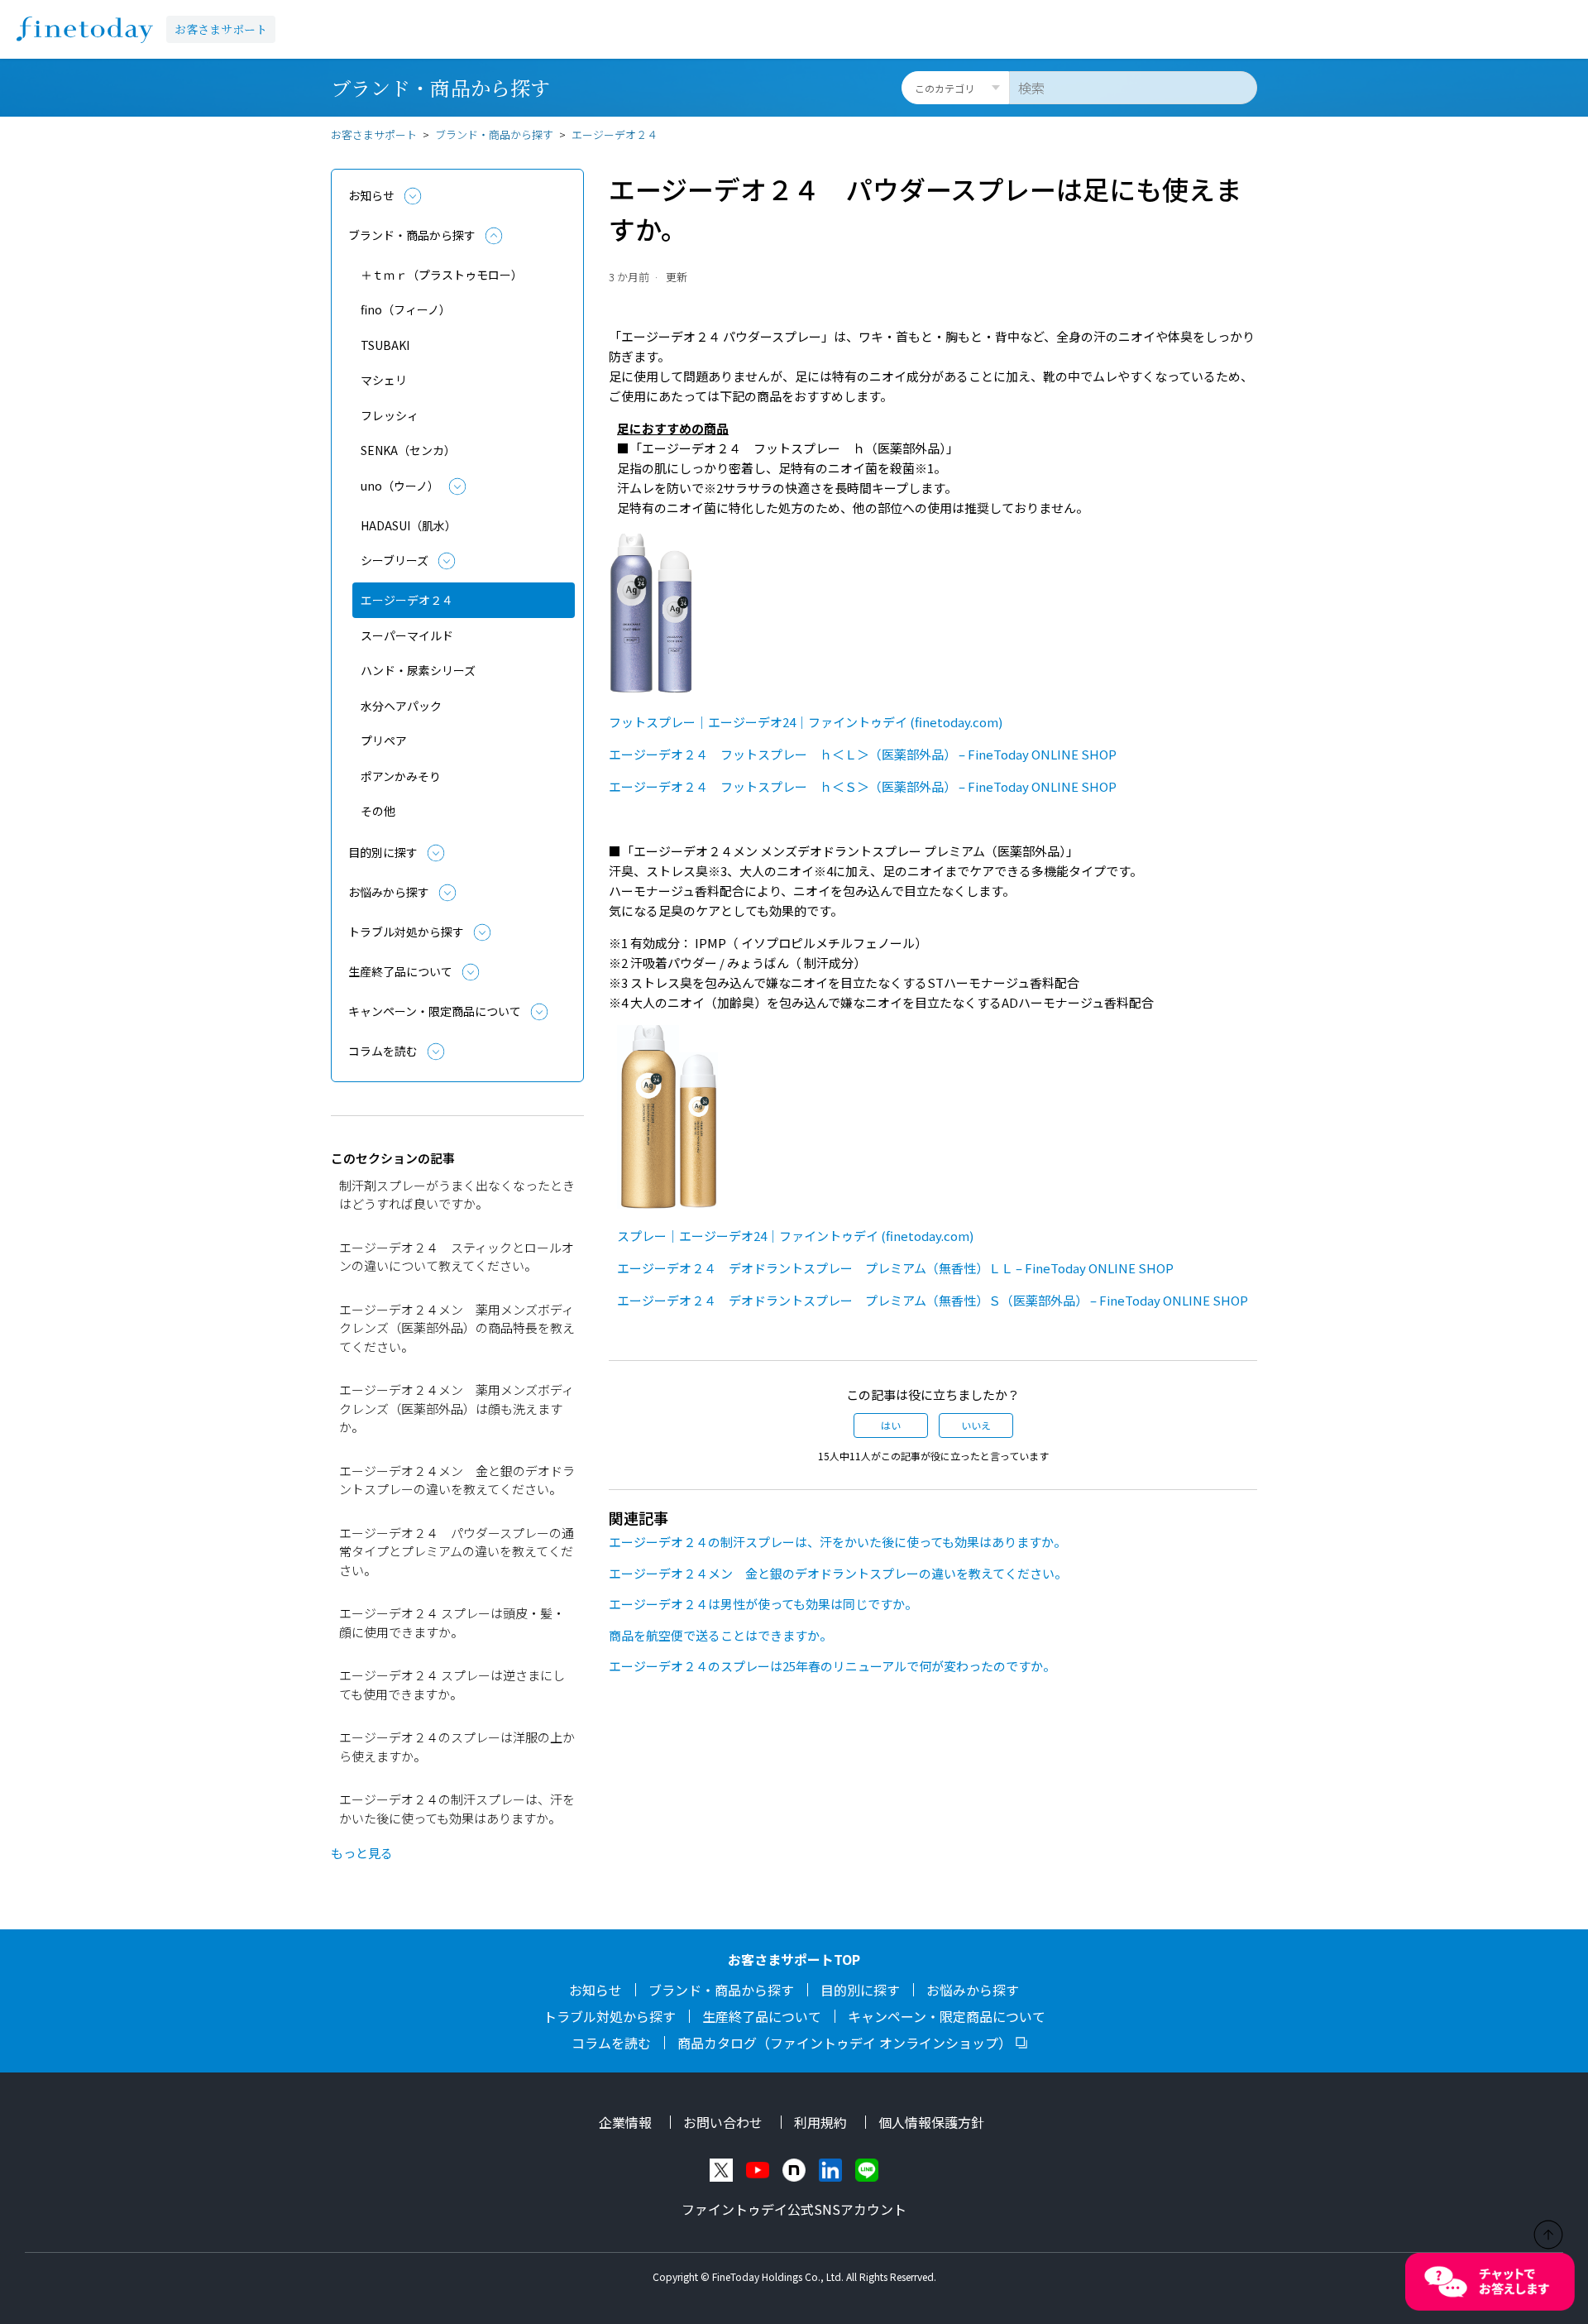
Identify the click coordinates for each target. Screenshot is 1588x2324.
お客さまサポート (221, 29)
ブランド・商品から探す (494, 134)
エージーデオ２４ (615, 134)
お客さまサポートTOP (794, 1959)
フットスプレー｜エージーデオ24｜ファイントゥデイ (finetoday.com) (806, 722)
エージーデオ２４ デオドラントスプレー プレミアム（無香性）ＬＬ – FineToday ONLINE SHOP (895, 1268)
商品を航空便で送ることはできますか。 (720, 1635)
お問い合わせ (723, 2122)
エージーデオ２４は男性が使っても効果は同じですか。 (763, 1604)
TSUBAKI (385, 345)
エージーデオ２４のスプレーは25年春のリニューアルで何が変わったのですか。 (832, 1666)
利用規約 (820, 2122)
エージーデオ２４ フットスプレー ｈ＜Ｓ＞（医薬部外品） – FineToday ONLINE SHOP (863, 786)
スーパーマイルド (407, 635)
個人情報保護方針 (931, 2122)
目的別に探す (383, 852)
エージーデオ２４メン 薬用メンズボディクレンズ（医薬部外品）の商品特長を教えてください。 (457, 1328)
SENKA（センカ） (408, 450)
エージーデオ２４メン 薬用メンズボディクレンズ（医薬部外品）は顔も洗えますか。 (457, 1408)
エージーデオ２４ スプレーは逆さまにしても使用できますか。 (452, 1684)
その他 (378, 811)
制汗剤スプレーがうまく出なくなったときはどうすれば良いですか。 (457, 1195)
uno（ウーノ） (400, 486)
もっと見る (362, 1853)
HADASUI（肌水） (409, 525)
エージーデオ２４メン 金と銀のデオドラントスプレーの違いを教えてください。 (457, 1480)
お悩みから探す (389, 892)
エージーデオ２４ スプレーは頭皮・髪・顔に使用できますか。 (452, 1622)
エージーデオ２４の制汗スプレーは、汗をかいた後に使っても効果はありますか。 (457, 1809)
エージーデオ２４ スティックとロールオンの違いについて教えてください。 (457, 1257)
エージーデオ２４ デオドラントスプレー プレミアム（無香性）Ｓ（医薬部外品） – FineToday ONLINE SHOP (933, 1300)
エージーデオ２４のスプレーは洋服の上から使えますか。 (457, 1747)
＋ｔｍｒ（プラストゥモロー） (442, 275)
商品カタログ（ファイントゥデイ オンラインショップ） (844, 2043)
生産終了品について (400, 971)
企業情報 (625, 2122)
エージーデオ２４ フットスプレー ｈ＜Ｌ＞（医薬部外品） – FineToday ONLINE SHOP (863, 754)
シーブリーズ (395, 560)
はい (891, 1425)
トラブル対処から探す (406, 932)
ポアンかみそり (401, 776)
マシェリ (384, 380)
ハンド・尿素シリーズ (418, 670)
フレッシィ (390, 415)
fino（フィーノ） (406, 309)
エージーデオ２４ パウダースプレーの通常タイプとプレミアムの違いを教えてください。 (457, 1551)
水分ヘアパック (401, 706)
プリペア (384, 740)
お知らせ (371, 195)
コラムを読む (383, 1051)
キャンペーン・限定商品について (435, 1011)
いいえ (976, 1425)
